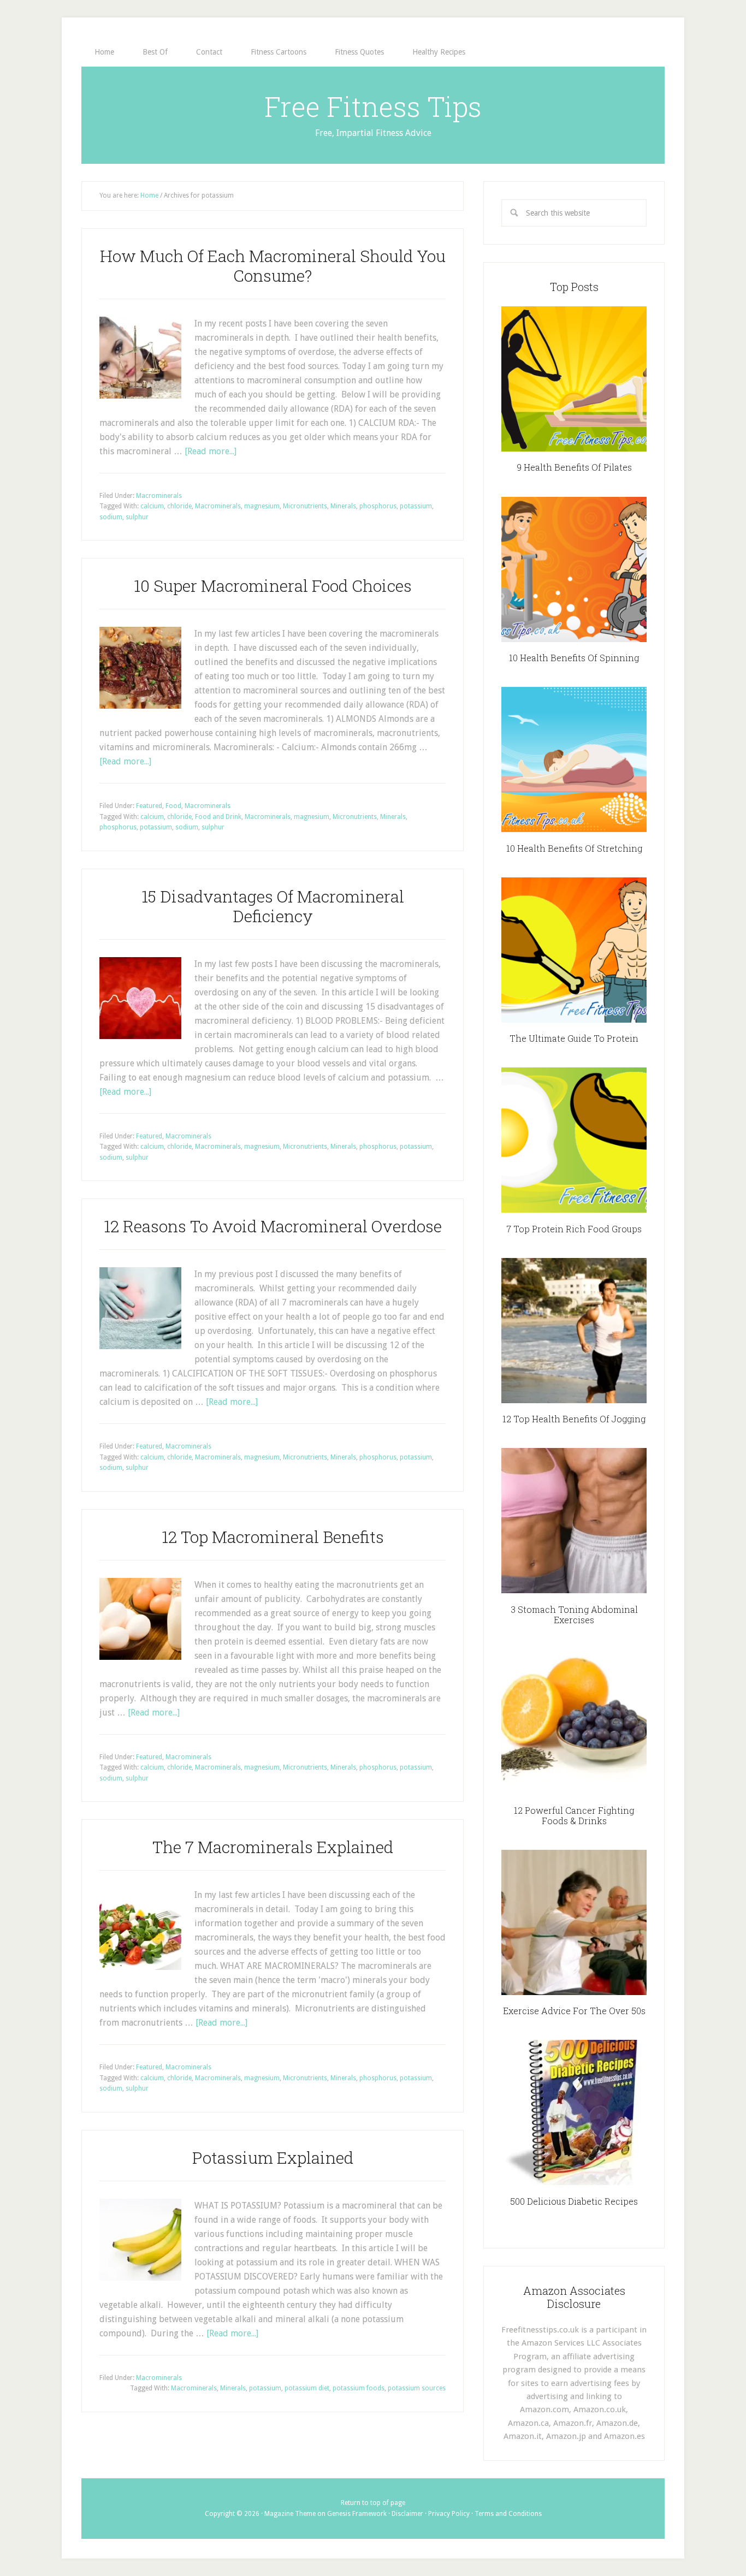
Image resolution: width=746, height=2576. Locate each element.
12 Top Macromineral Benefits (273, 1537)
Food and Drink (218, 817)
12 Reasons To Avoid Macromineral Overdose (273, 1226)
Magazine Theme (290, 2514)
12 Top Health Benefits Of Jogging (574, 1419)
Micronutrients (305, 506)
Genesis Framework (357, 2514)
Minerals (343, 506)
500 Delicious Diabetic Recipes (574, 2201)
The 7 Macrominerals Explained (273, 1847)
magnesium (262, 506)
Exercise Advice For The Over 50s (574, 2011)
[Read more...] (211, 451)
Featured (149, 806)
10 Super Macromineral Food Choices (273, 586)
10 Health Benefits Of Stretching (574, 848)
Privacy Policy (449, 2514)
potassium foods (359, 2388)
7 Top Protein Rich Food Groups (574, 1229)
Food (173, 806)
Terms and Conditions (508, 2514)
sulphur (137, 517)
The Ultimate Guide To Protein (574, 1038)
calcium (152, 506)
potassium (416, 506)
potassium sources (417, 2388)
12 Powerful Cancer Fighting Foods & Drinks (574, 1815)
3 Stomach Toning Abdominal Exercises (574, 1615)
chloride (179, 506)
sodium (111, 517)
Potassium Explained (273, 2157)
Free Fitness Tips (373, 106)
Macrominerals (159, 496)
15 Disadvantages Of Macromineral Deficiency (273, 906)
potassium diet (307, 2388)
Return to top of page (373, 2503)
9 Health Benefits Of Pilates (574, 467)
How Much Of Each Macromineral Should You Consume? (273, 266)
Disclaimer (407, 2514)
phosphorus (378, 506)
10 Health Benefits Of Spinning (574, 658)
